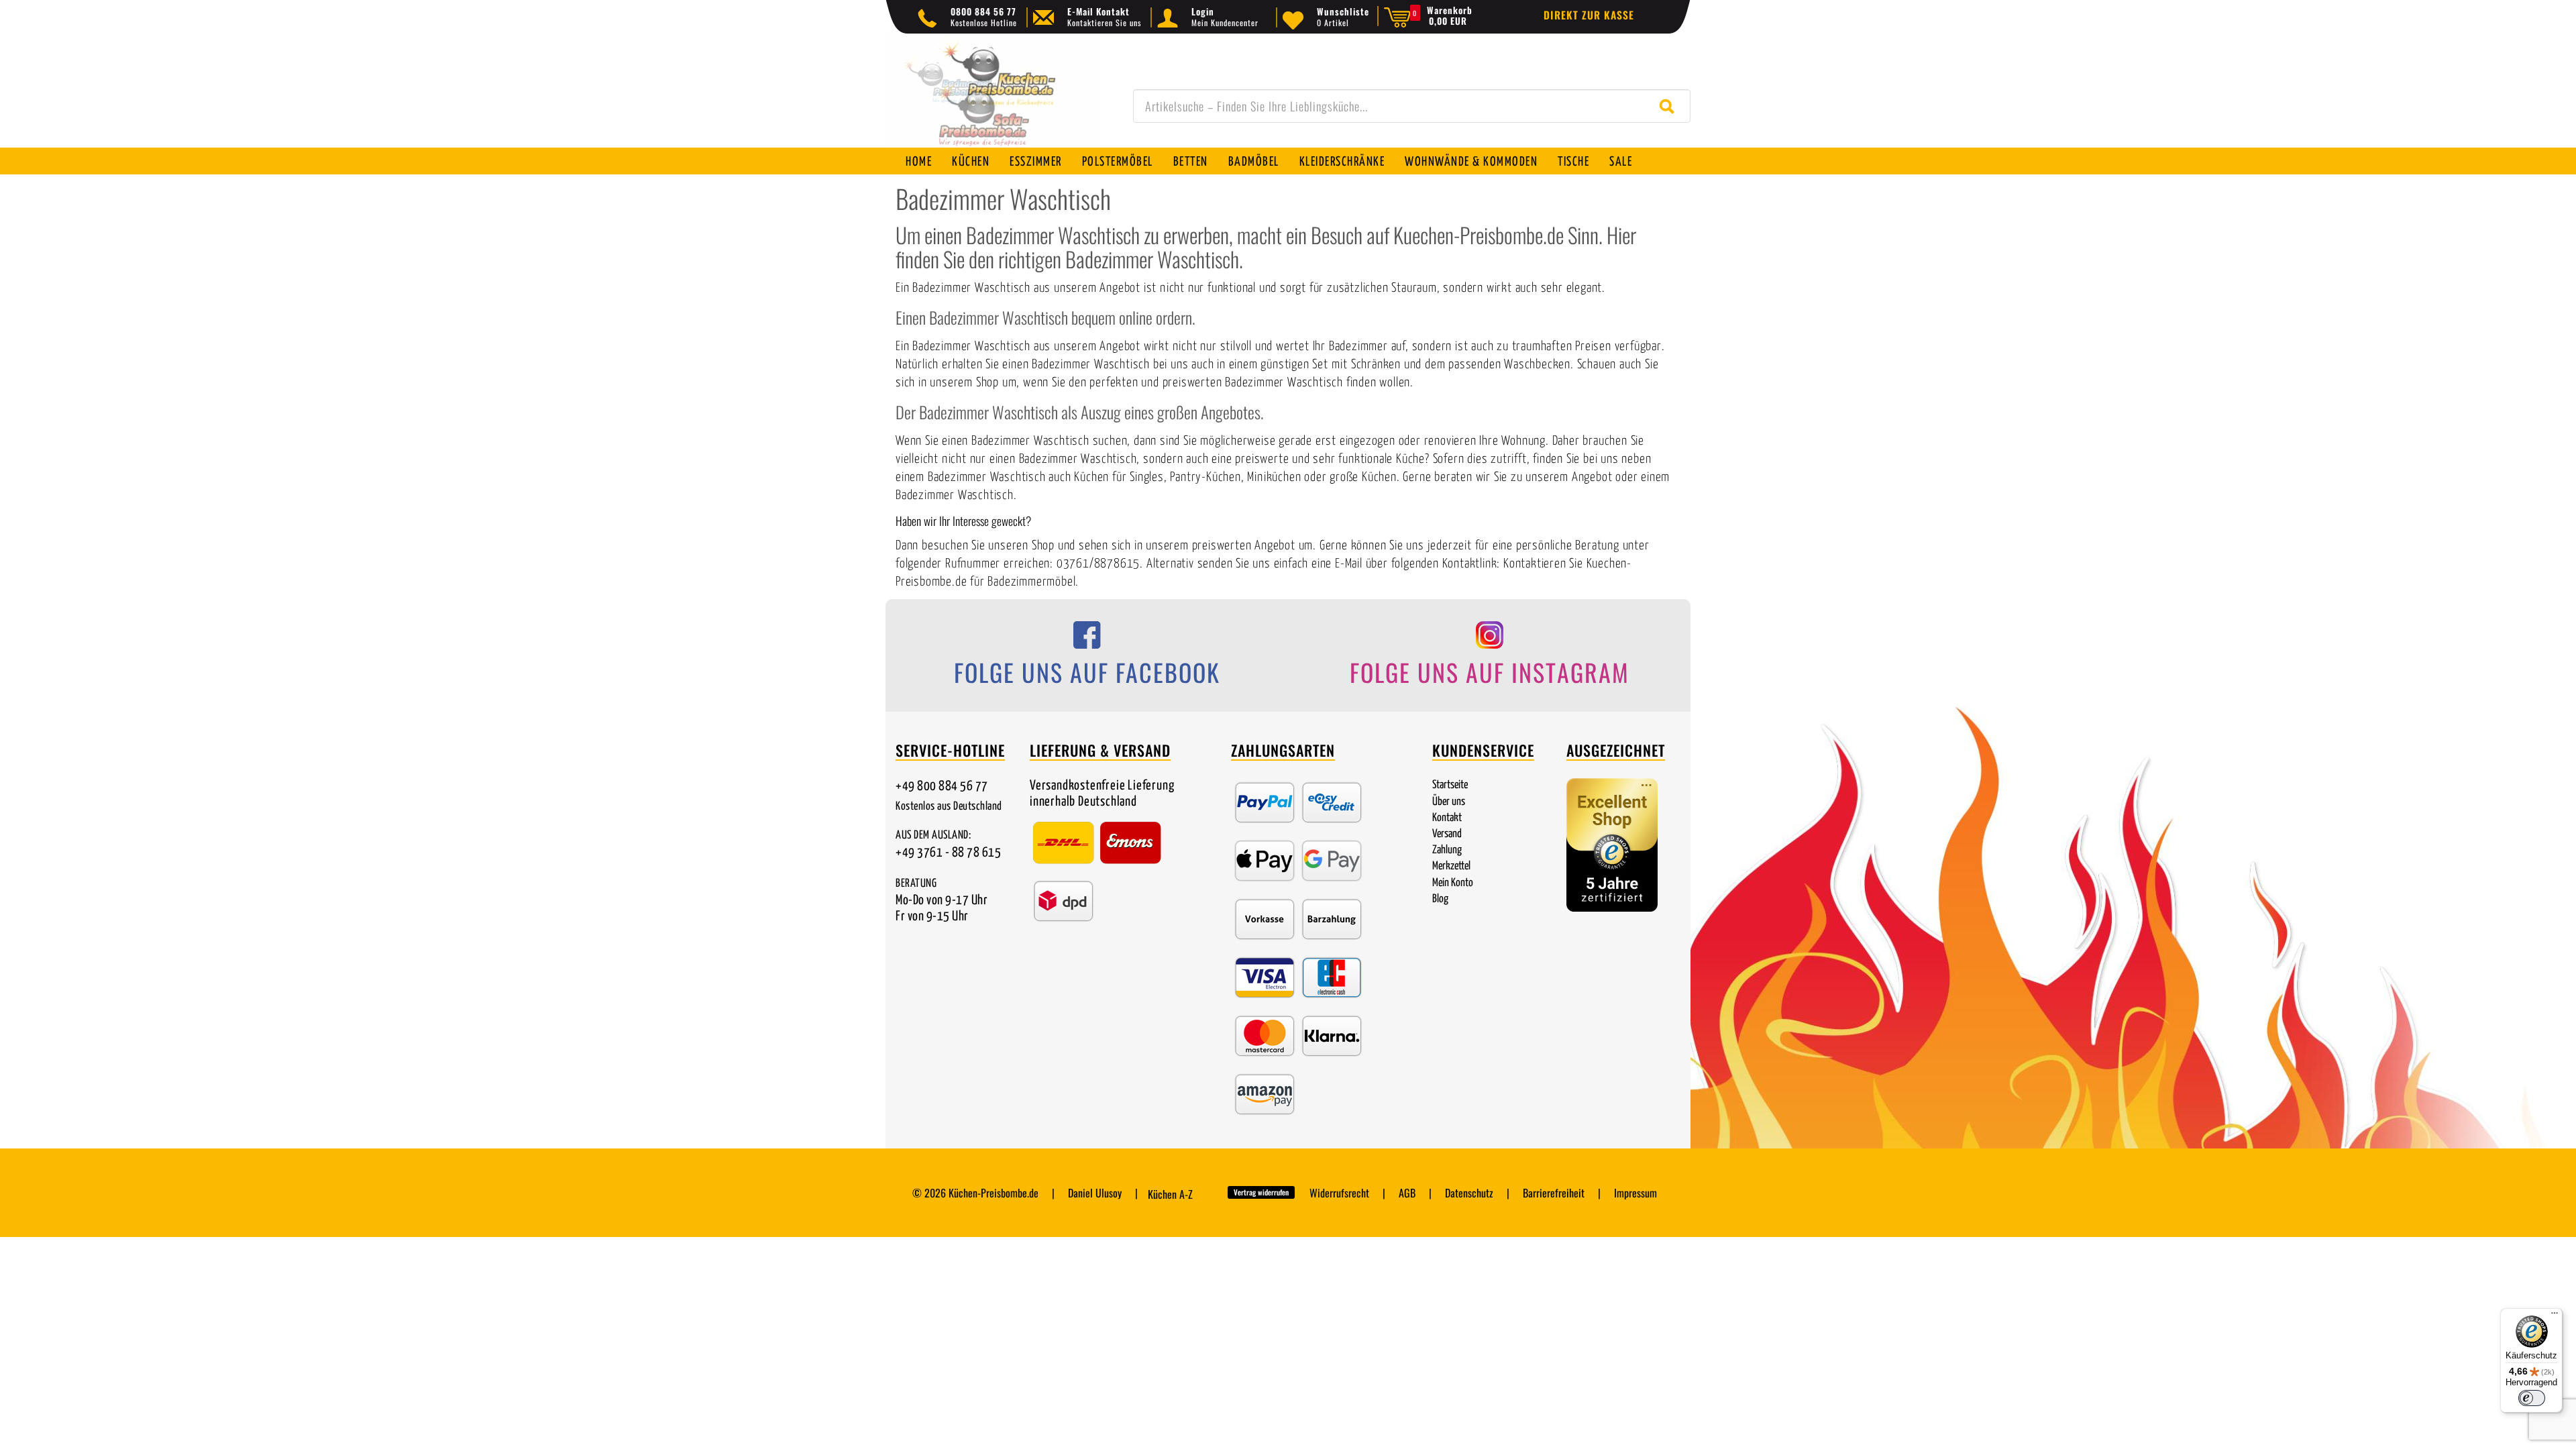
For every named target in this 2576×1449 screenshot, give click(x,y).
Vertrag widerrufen (1261, 1192)
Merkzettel (1451, 866)
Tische (1573, 162)
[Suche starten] (1670, 106)
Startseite (1450, 785)
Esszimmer (1036, 162)
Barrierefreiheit (1554, 1193)
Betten (1191, 162)
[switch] (2532, 1398)
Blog (1440, 899)
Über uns (1449, 802)
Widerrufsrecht (1339, 1193)
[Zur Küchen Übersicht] (993, 98)
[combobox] (1412, 106)
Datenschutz (1469, 1193)
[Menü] (2555, 1316)
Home (919, 162)
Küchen (971, 162)
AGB (1407, 1193)
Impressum (1635, 1193)
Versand (1447, 834)
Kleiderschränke (1342, 162)
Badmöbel (1254, 162)
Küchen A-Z (1170, 1194)
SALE (1621, 162)
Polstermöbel (1118, 162)
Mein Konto (1453, 883)
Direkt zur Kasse (1589, 15)
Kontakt (1447, 818)
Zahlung (1447, 850)
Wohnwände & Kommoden (1471, 162)
